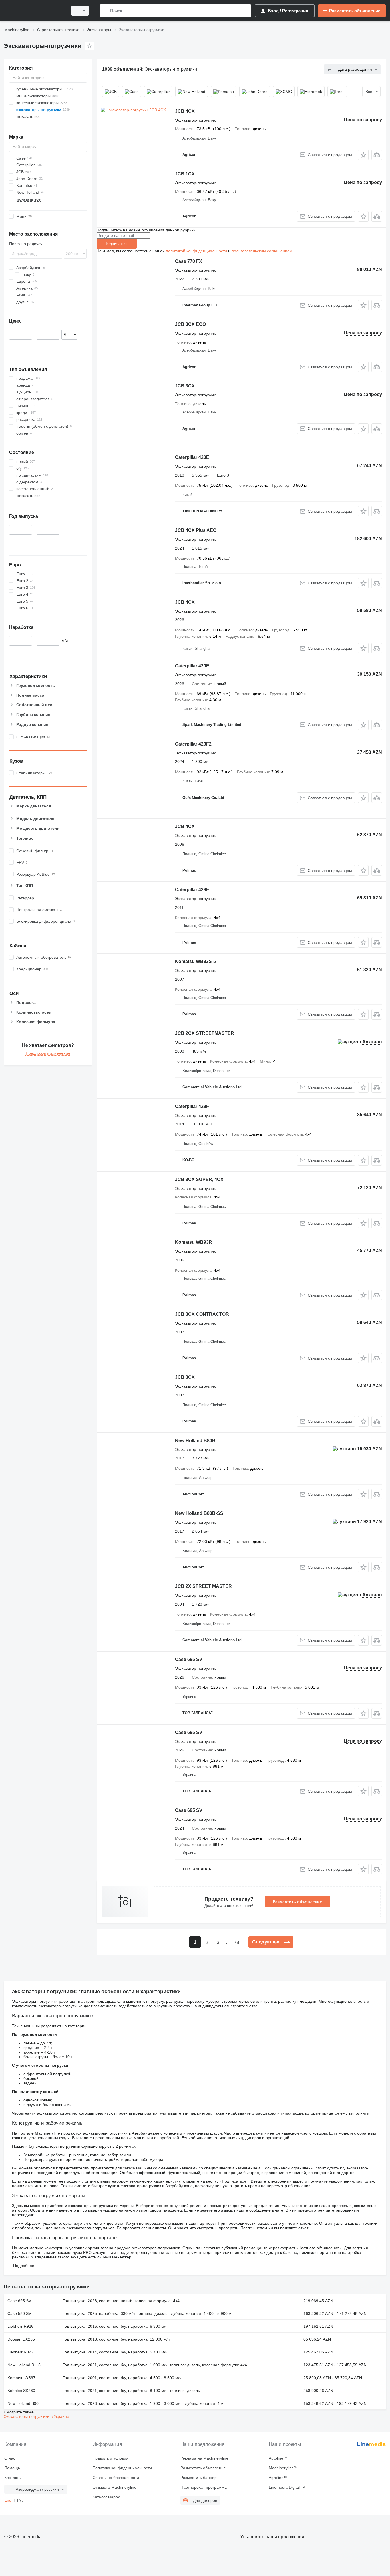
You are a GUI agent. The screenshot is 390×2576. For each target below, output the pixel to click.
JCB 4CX (185, 111)
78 (236, 1942)
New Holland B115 (24, 2365)
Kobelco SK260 (21, 2391)
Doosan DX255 (21, 2339)
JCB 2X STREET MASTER (203, 1586)
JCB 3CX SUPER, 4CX (199, 1179)
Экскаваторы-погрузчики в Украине (36, 2416)
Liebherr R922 (20, 2352)
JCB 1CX (185, 174)
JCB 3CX (185, 386)
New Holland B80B (195, 1441)
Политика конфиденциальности (122, 2468)
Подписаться (117, 243)
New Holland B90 (23, 2403)
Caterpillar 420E (192, 457)
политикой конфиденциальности (196, 251)
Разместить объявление (297, 1902)
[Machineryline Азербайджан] (34, 11)
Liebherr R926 (20, 2326)
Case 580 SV (19, 2313)
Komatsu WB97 (21, 2378)
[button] (363, 155)
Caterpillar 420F (192, 666)
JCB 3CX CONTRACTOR (202, 1314)
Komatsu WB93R (194, 1242)
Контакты (13, 2478)
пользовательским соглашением (262, 251)
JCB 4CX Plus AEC (196, 530)
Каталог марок (106, 2497)
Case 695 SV (189, 1659)
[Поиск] (105, 11)
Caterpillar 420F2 (193, 744)
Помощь (12, 2468)
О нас (10, 2458)
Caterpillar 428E (192, 890)
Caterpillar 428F (192, 1106)
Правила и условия (110, 2458)
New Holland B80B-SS (199, 1513)
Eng (8, 2500)
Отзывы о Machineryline (114, 2487)
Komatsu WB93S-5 (195, 961)
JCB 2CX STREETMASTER (205, 1033)
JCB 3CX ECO (190, 324)
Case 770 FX (189, 261)
